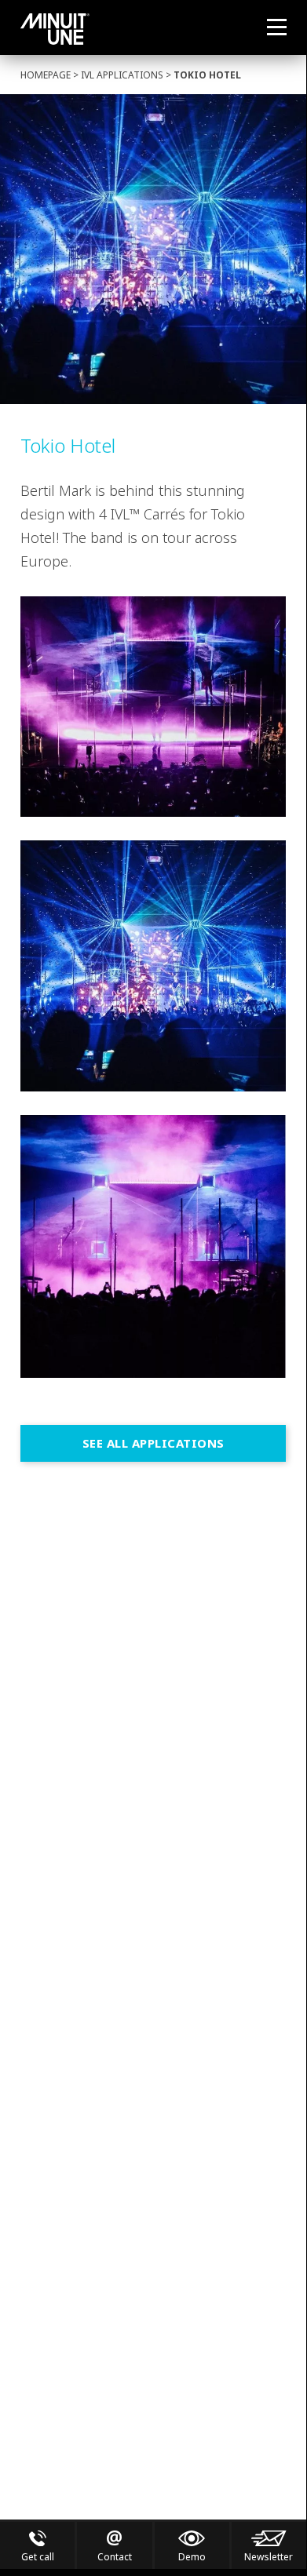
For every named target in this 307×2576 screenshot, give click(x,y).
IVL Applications (122, 75)
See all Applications (153, 1443)
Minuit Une (55, 29)
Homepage (46, 75)
